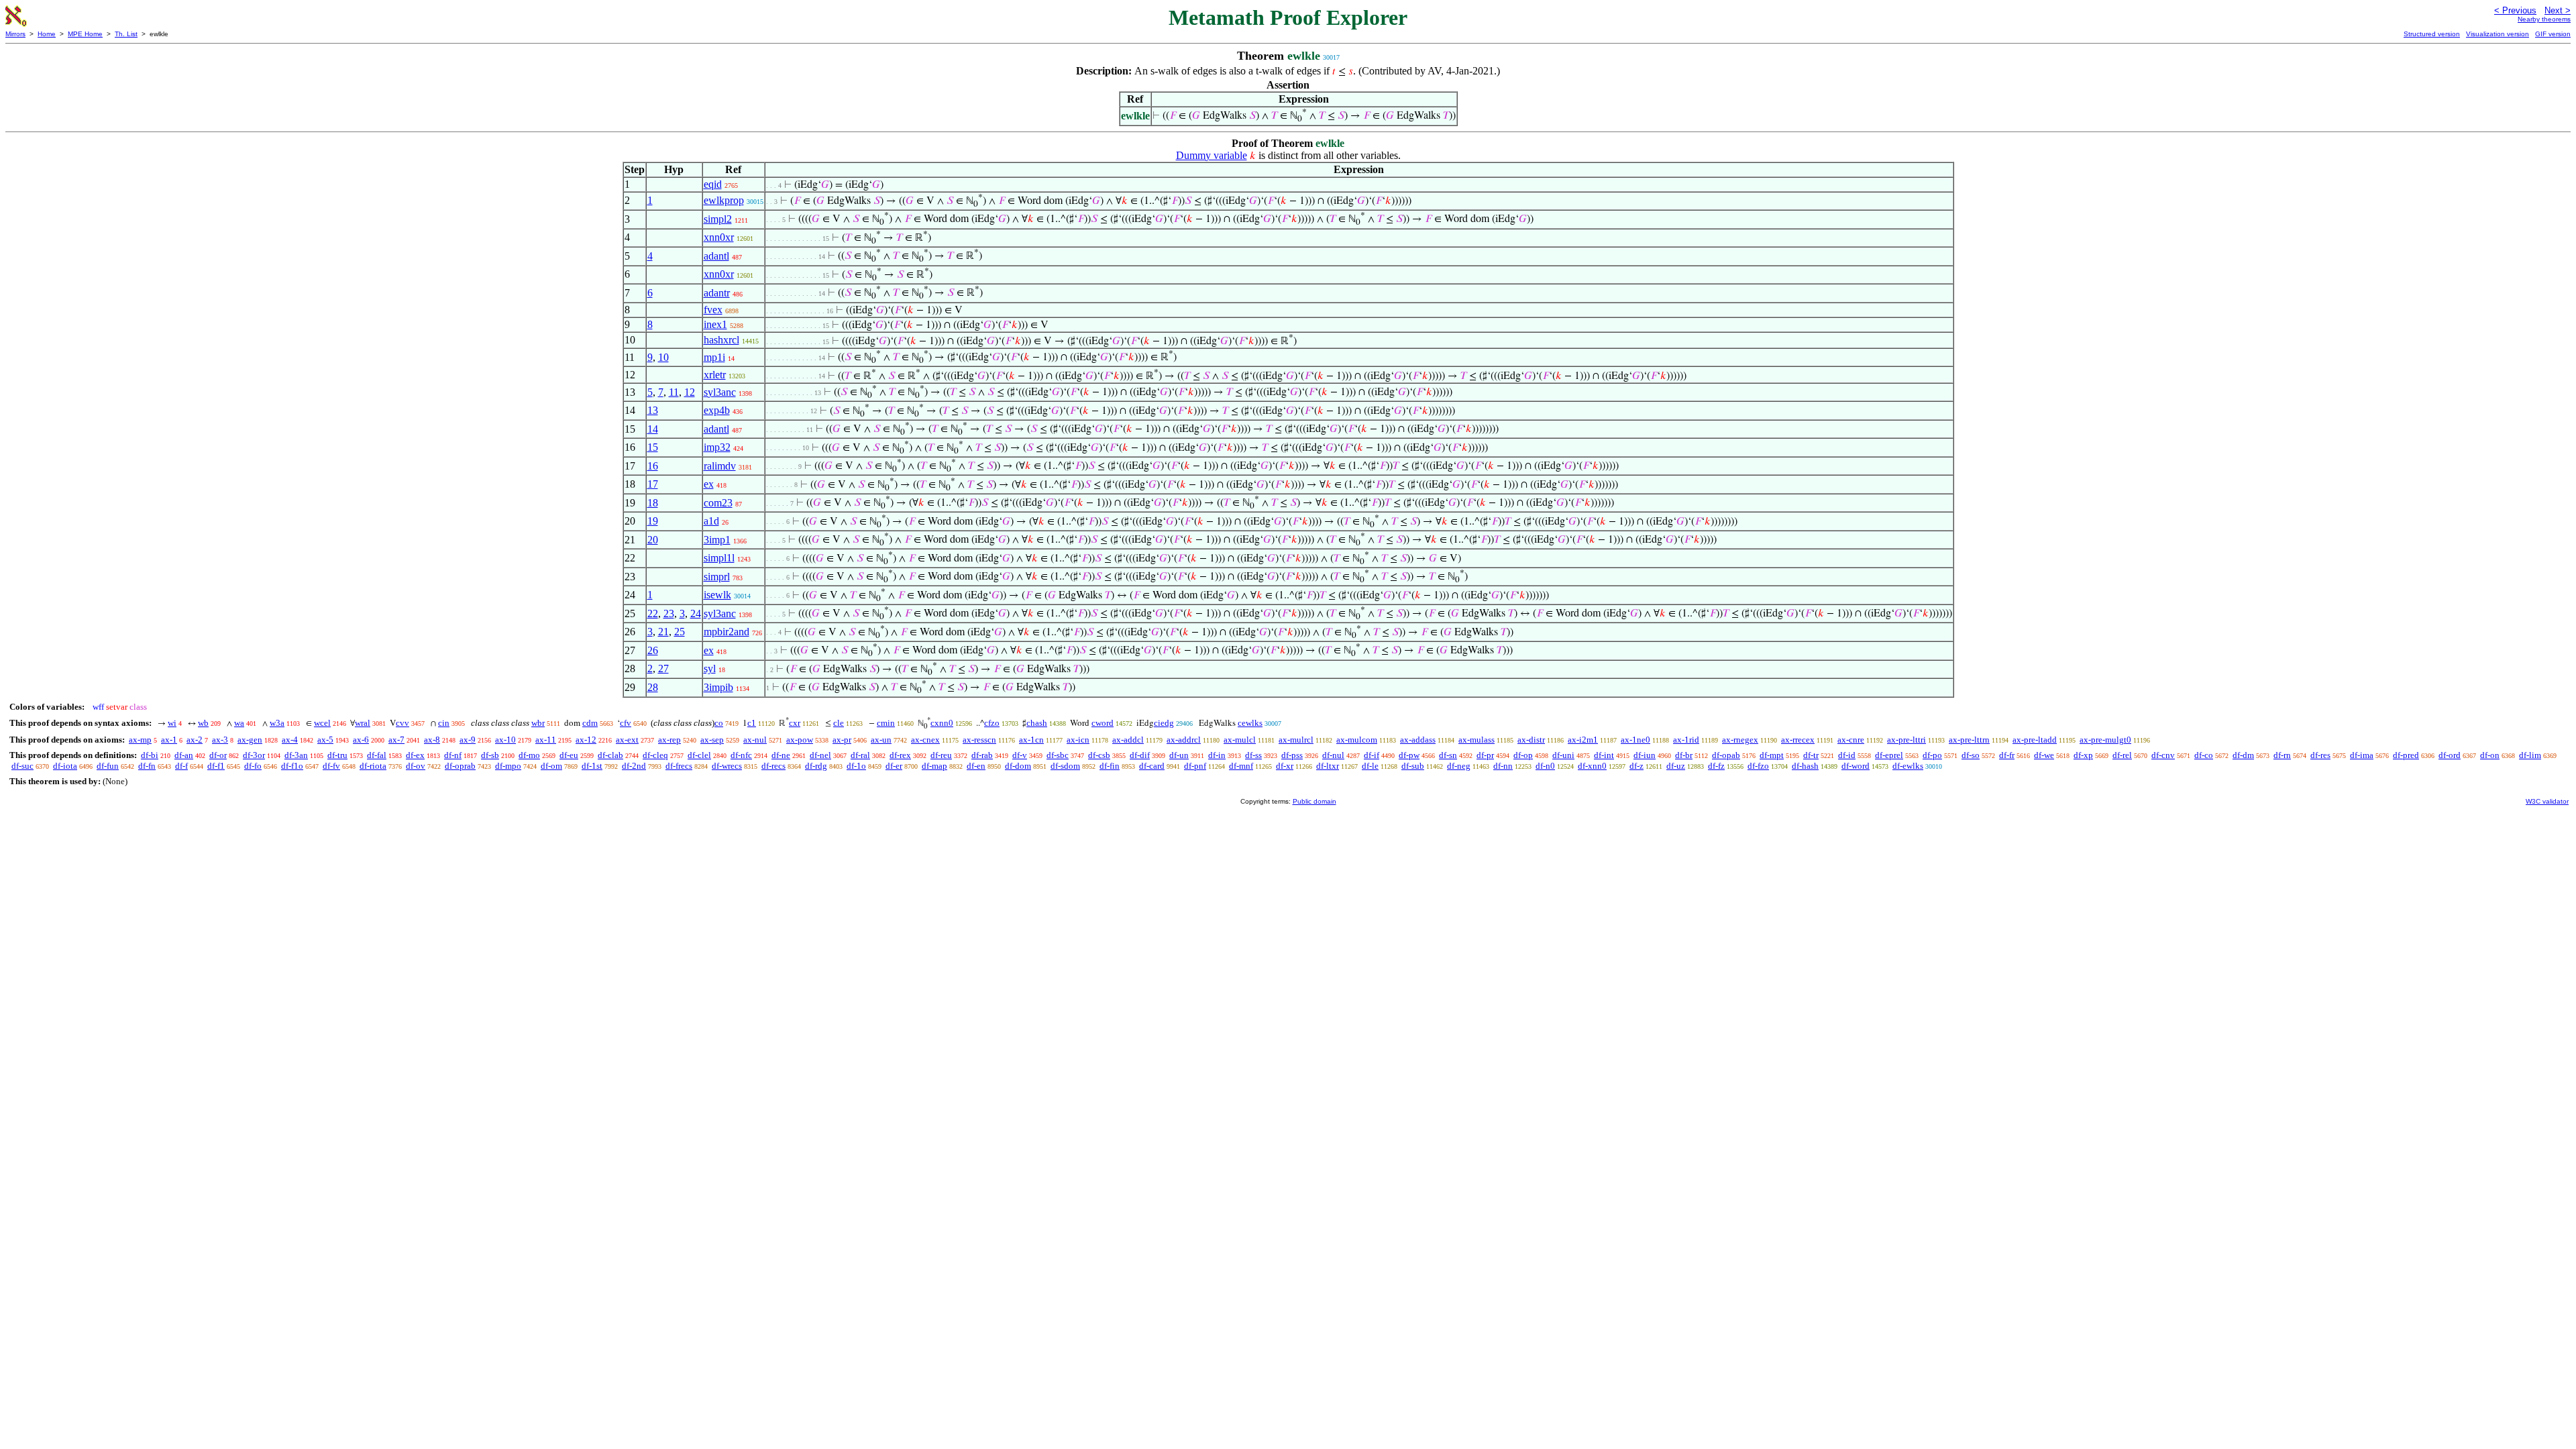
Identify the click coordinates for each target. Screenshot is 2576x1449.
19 (653, 521)
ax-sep (712, 740)
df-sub (1413, 766)
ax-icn (1078, 740)
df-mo (529, 755)
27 (663, 668)
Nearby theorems (2544, 19)
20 (653, 540)
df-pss (1292, 755)
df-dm (2243, 755)
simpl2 (718, 219)
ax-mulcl (1240, 740)
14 (653, 429)
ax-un (881, 740)
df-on (2490, 755)
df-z (1636, 766)
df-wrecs (727, 766)
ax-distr (1531, 740)
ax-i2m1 (1583, 740)
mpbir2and (727, 632)
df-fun (108, 766)
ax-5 (325, 740)
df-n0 (1545, 766)
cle (839, 723)
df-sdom (1065, 766)
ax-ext (627, 740)
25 (680, 632)
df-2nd (634, 766)
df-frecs (679, 766)
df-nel (820, 755)
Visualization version (2498, 34)
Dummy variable (1212, 155)
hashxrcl (721, 340)
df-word (1856, 766)
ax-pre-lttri (1907, 740)
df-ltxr (1328, 766)
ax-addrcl (1184, 740)
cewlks (1250, 723)
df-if (1372, 755)
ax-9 (468, 740)
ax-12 (586, 740)
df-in (1217, 755)
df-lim (2530, 755)
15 (653, 447)
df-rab (982, 755)
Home (47, 34)
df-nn (1503, 766)
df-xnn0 (1592, 766)
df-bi (150, 755)
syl (710, 668)
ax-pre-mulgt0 (2105, 740)
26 (653, 650)
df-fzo (1758, 766)
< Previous (2515, 10)
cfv (626, 723)
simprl (717, 577)
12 (690, 392)
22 (653, 613)
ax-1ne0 (1635, 740)
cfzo (992, 723)
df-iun (1645, 755)
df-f (181, 766)
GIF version (2553, 34)
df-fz (1716, 766)
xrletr (715, 375)
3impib (718, 687)
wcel (322, 723)
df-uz (1676, 766)
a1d (711, 521)
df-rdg (816, 766)
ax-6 (361, 740)
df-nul (1333, 755)
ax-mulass (1477, 740)
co (719, 723)
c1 (752, 723)
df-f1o (292, 766)
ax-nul (755, 740)
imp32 (717, 447)
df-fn (147, 766)
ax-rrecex (1798, 740)
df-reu (941, 755)
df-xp (2083, 755)
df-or (218, 755)
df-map (934, 766)
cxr (795, 723)
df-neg (1459, 766)
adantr (717, 293)
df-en (976, 766)
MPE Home (85, 34)
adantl (716, 256)
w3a (277, 723)
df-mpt (1772, 755)
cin (444, 723)
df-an (184, 755)
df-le (1370, 766)
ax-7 (396, 740)
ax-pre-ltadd (2035, 740)
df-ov (416, 766)
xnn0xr (719, 237)
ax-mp (140, 740)
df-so (1971, 755)
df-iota (65, 766)
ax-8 (432, 740)
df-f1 (216, 766)
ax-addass (1418, 740)
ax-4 (290, 740)
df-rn (2282, 755)
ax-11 (546, 740)
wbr (538, 723)
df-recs (773, 766)
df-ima (2362, 755)
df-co (2204, 755)
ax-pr (842, 740)
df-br (1684, 755)
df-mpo (508, 766)
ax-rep (669, 740)
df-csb (1099, 755)
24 (696, 613)
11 (674, 392)
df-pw (1409, 755)
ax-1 (169, 740)
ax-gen (250, 740)
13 (653, 410)
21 (663, 632)
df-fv (331, 766)
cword (1103, 723)
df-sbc (1058, 755)
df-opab (1726, 755)
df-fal (377, 755)
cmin (886, 723)
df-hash (1805, 766)
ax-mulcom (1357, 740)
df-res (2320, 755)
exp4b (717, 410)
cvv (402, 723)
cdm (590, 723)
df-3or (254, 755)
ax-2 (195, 740)
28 (653, 687)
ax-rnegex (1740, 740)
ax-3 (220, 740)
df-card (1152, 766)
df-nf (453, 755)
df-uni (1563, 755)
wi (172, 723)
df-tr (1811, 755)
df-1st (592, 766)
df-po (1932, 755)
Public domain (1314, 801)
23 (669, 613)
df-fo (253, 766)
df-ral (860, 755)
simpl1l (719, 558)
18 (653, 503)
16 (653, 466)
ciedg (1164, 723)
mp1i (714, 357)
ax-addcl (1128, 740)
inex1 (715, 324)
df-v (1020, 755)
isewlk (717, 595)
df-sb (490, 755)
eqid (713, 184)
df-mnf (1241, 766)
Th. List (126, 34)
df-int (1604, 755)
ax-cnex (925, 740)
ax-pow (800, 740)
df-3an (296, 755)
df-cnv (2163, 755)
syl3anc (720, 392)
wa (239, 723)
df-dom (1018, 766)
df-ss (1253, 755)
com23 (718, 503)
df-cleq (655, 755)
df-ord (2450, 755)
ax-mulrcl (1296, 740)
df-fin (1110, 766)
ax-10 (505, 740)
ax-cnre (1851, 740)
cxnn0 (942, 723)
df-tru (337, 755)
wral (363, 723)
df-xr (1285, 766)
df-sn (1448, 755)
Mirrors (15, 34)
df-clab (610, 755)
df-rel (2122, 755)
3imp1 (717, 540)
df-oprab (460, 766)
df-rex (900, 755)
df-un (1179, 755)
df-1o (856, 766)
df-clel (699, 755)
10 (663, 357)
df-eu (569, 755)
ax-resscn (979, 740)
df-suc (22, 766)
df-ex (415, 755)
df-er (894, 766)
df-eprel (1889, 755)
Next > (2558, 10)
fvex (713, 310)
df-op (1523, 755)
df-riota (373, 766)
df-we (2044, 755)
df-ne (781, 755)
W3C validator (2547, 801)
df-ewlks (1908, 766)
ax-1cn (1031, 740)
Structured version (2432, 34)
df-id (1847, 755)
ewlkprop (724, 200)
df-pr (1485, 755)
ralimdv (720, 466)
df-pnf (1195, 766)
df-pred (2406, 755)
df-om (551, 766)
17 (653, 484)
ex (709, 484)
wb (203, 723)
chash (1037, 723)
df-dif (1140, 755)
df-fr (2007, 755)
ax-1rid (1686, 740)
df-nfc (741, 755)
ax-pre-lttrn (1969, 740)
